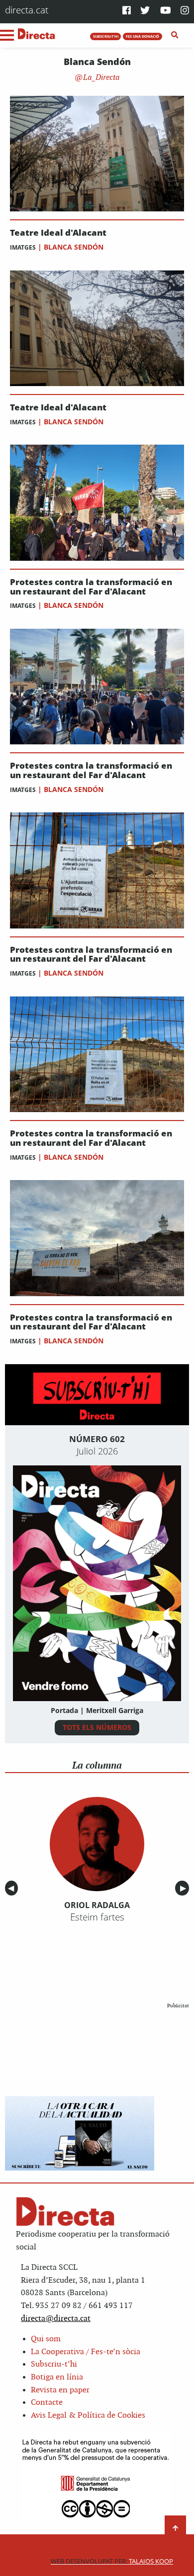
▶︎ (185, 1888)
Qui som (46, 2339)
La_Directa (100, 78)
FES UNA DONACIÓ (143, 36)
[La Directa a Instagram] (185, 11)
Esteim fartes (97, 1917)
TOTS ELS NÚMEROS (97, 1727)
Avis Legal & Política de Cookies (88, 2415)
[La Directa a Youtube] (166, 11)
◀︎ (13, 1888)
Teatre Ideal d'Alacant (58, 233)
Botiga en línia (57, 2377)
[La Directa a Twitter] (145, 11)
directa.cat (27, 10)
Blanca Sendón (74, 247)
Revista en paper (60, 2390)
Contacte (47, 2403)
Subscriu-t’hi (54, 2364)
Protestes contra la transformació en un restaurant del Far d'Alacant (91, 587)
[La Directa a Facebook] (127, 11)
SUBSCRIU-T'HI (106, 36)
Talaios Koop (112, 2561)
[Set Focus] (175, 35)
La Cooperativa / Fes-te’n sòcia (86, 2352)
